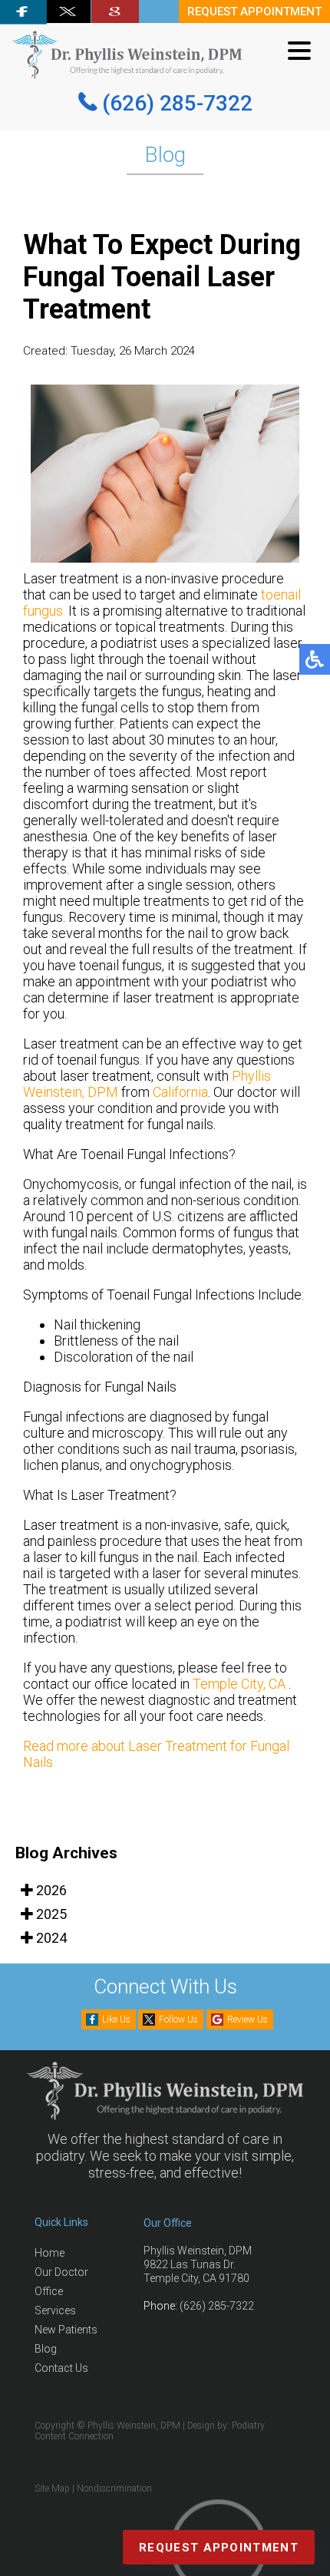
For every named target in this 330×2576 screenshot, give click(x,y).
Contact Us (61, 2368)
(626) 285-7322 (177, 103)
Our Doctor (61, 2272)
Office (49, 2291)
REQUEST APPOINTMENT (254, 12)
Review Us (247, 2020)
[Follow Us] (68, 12)
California (180, 1092)
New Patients (66, 2330)
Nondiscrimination (114, 2488)
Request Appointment (219, 2548)
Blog (46, 2349)
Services (55, 2310)
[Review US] (115, 12)
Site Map (52, 2488)
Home (49, 2253)
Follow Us (178, 2020)
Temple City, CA (239, 1684)
